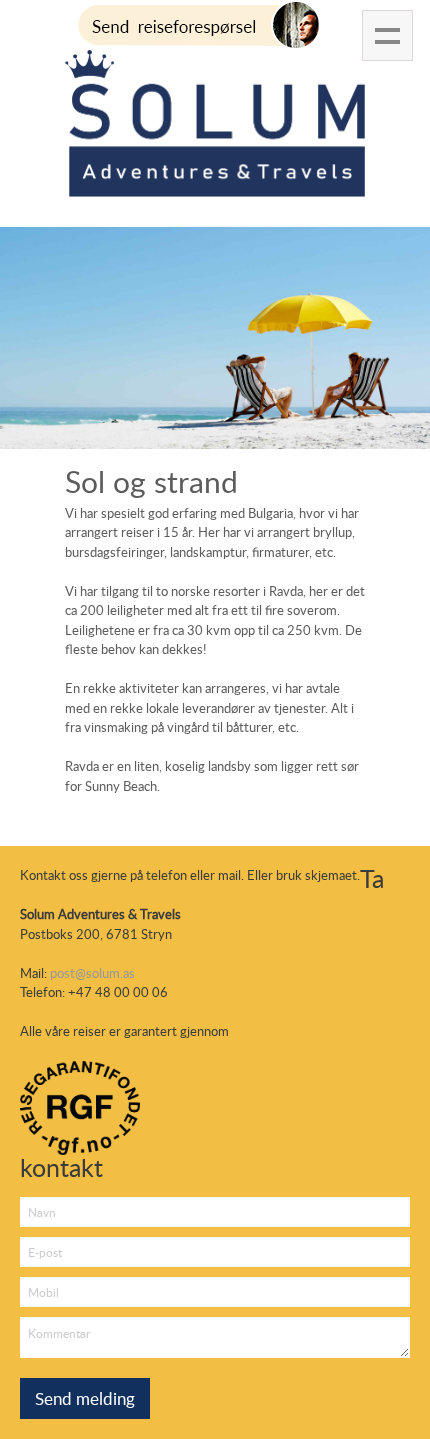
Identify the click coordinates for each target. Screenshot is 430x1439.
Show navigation (387, 35)
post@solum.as (92, 973)
